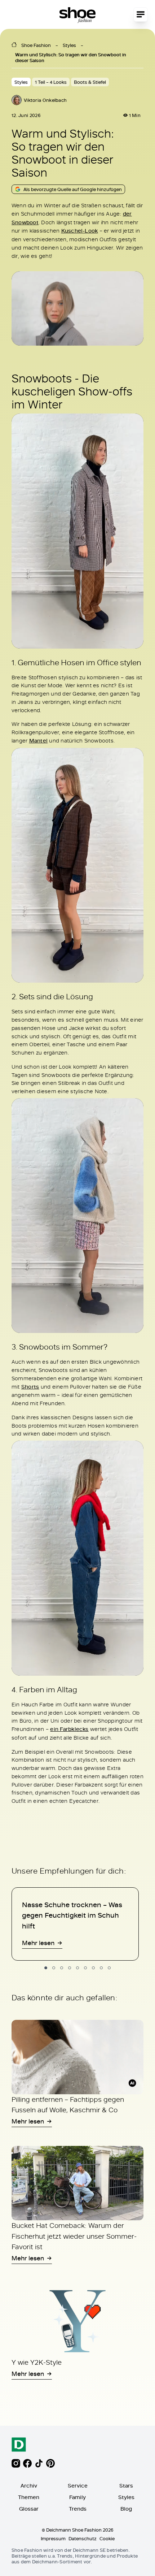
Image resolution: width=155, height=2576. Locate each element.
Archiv (29, 2486)
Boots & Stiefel (90, 82)
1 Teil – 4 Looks (51, 82)
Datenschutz (83, 2538)
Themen (29, 2497)
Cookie (107, 2538)
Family (77, 2497)
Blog (126, 2509)
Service (78, 2486)
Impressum (53, 2538)
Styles (69, 45)
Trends (78, 2509)
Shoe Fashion (36, 45)
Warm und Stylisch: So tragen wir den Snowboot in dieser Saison (71, 57)
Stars (126, 2486)
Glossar (29, 2509)
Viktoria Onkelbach (45, 100)
